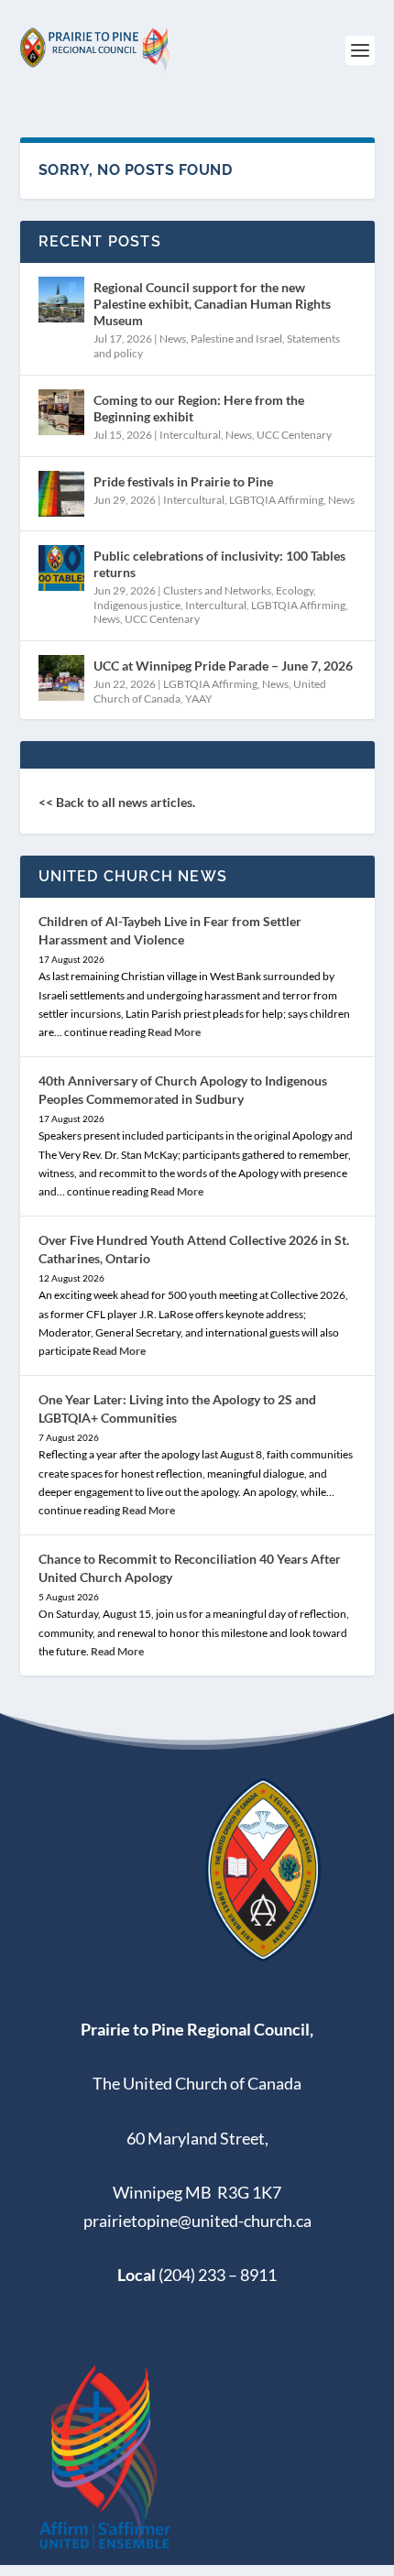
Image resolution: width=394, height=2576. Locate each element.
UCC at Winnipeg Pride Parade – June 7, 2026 (223, 666)
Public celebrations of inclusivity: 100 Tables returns (219, 564)
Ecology (295, 590)
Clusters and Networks (217, 590)
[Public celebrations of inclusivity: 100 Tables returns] (61, 568)
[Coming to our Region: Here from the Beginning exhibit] (61, 412)
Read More (174, 1032)
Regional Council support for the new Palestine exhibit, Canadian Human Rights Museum (212, 304)
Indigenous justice (137, 605)
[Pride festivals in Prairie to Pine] (61, 494)
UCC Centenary (294, 435)
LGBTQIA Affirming (276, 500)
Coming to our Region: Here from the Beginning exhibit (199, 408)
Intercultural (190, 435)
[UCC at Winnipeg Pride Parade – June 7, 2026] (61, 678)
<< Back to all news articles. (117, 802)
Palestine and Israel (236, 338)
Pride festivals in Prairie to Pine (183, 481)
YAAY (199, 699)
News (173, 338)
